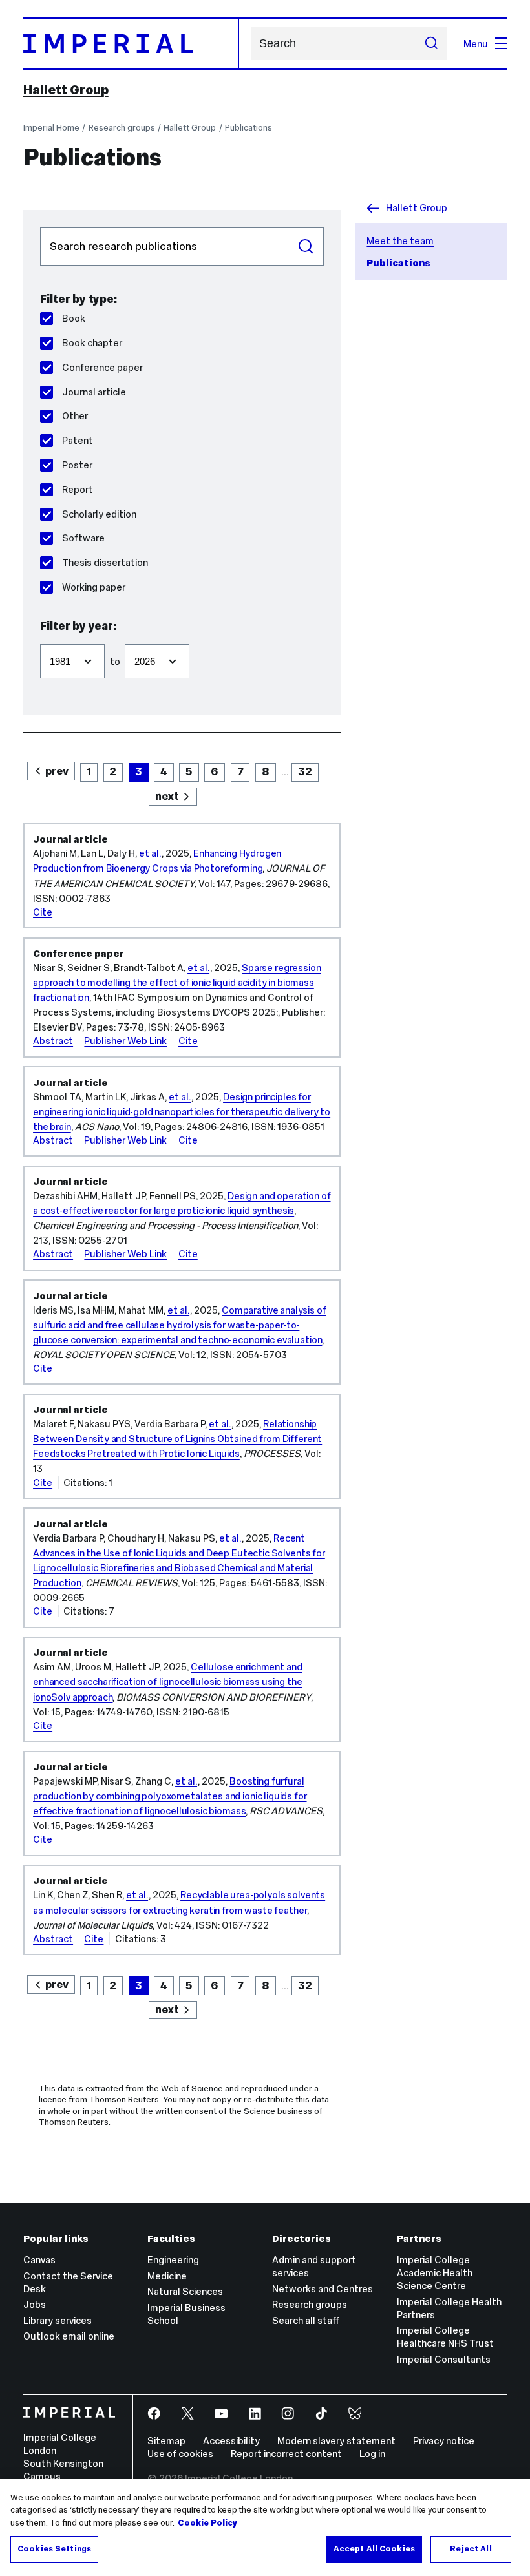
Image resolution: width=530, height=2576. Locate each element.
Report (77, 489)
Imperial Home (51, 128)
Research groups (122, 128)
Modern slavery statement (336, 2441)
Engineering (173, 2260)
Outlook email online (69, 2336)
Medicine (167, 2276)
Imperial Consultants (444, 2359)
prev (57, 771)
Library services (58, 2320)
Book (73, 318)
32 (305, 771)
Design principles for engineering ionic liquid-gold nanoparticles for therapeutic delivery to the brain (182, 1112)
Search (306, 247)
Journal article (94, 392)
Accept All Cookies (374, 2549)
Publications (249, 128)
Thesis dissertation (105, 562)
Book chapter (92, 343)
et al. (150, 853)
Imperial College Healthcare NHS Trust (445, 2337)
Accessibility (231, 2441)
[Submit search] (431, 43)
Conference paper (102, 367)
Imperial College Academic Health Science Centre (435, 2273)
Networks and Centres (323, 2289)
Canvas (39, 2260)
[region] (265, 2528)
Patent (77, 440)
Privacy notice (444, 2441)
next (167, 796)
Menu (476, 44)
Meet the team (400, 241)
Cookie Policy (207, 2523)
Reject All (471, 2549)
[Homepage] (131, 44)
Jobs (35, 2304)
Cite (43, 912)
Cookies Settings (54, 2549)
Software (83, 538)
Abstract (53, 1041)
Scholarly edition (99, 514)
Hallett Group (66, 90)
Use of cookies (180, 2454)
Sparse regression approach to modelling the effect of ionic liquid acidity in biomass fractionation (177, 982)
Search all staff (306, 2320)
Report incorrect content (286, 2454)
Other (75, 416)
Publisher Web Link (125, 1041)
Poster (77, 465)
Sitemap (166, 2441)
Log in (372, 2454)
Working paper (93, 587)
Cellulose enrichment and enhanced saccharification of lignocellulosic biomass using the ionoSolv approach (167, 1681)
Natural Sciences (185, 2291)
